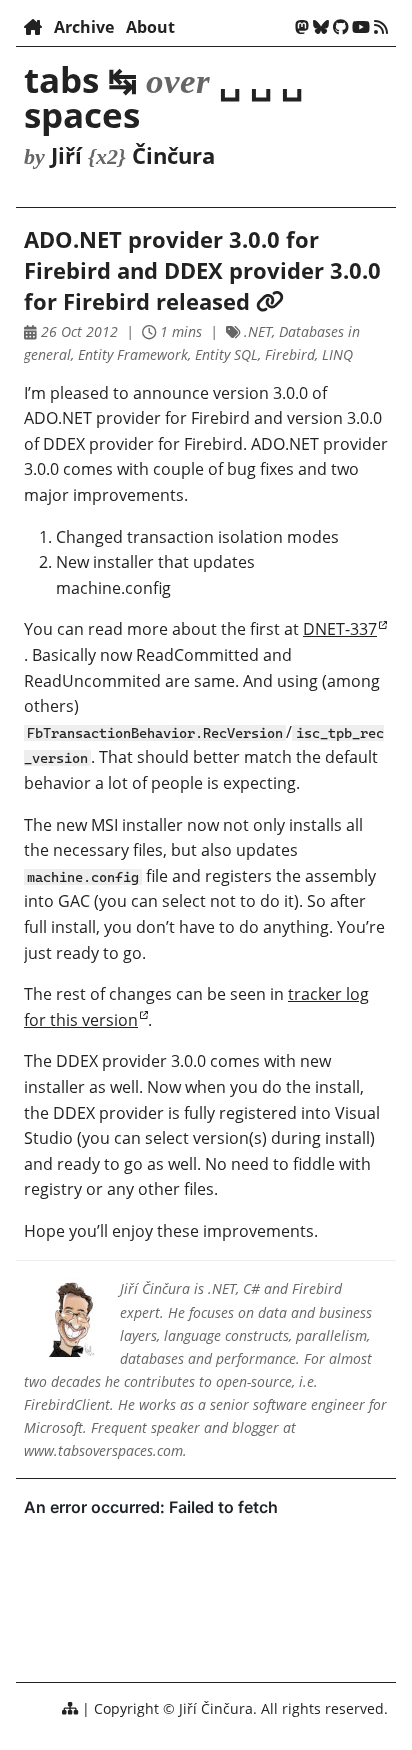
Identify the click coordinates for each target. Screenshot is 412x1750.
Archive (84, 27)
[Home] (33, 27)
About (150, 27)
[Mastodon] (302, 27)
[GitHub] (341, 27)
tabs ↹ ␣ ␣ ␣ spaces (163, 96)
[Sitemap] (70, 1708)
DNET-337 (340, 629)
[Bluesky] (321, 27)
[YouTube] (361, 27)
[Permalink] (270, 301)
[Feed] (381, 27)
